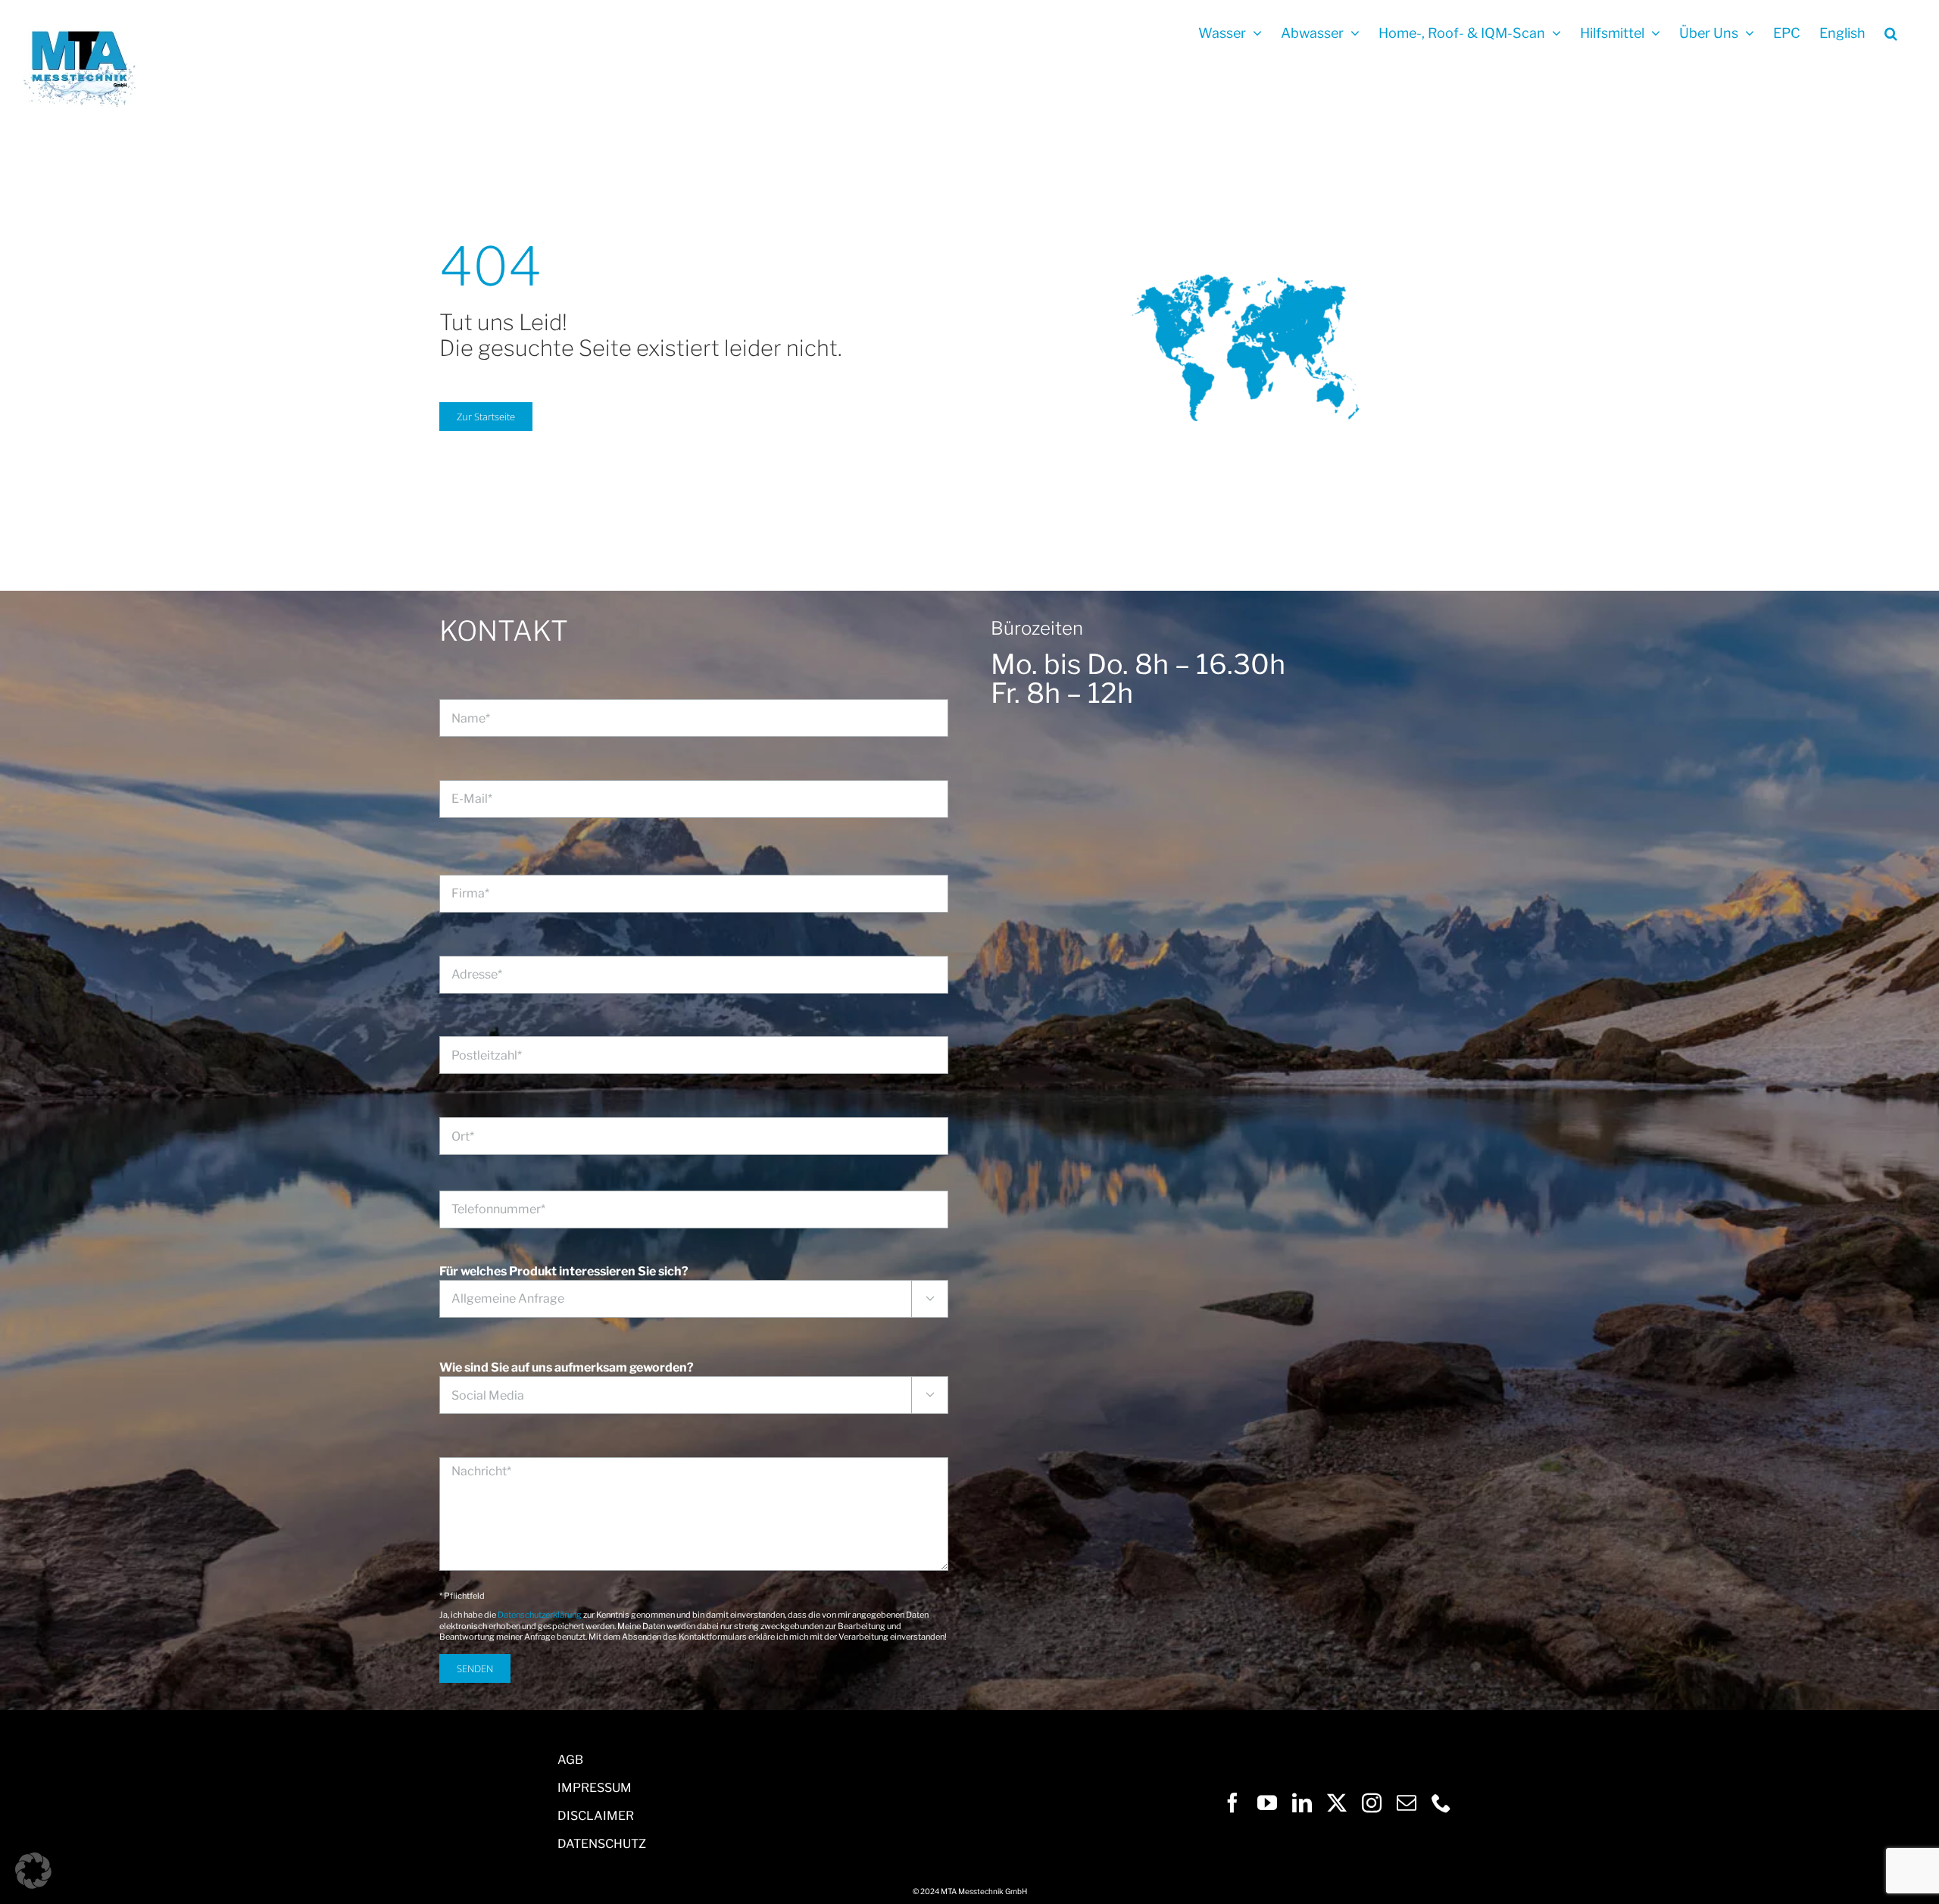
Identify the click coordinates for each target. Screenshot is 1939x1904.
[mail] (1407, 1803)
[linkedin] (1302, 1803)
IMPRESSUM (595, 1788)
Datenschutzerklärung (540, 1615)
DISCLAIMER (596, 1816)
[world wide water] (1245, 240)
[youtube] (1267, 1803)
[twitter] (1337, 1803)
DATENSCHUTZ (602, 1844)
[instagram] (1372, 1803)
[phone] (1441, 1803)
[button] (1891, 32)
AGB (570, 1760)
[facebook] (1232, 1803)
